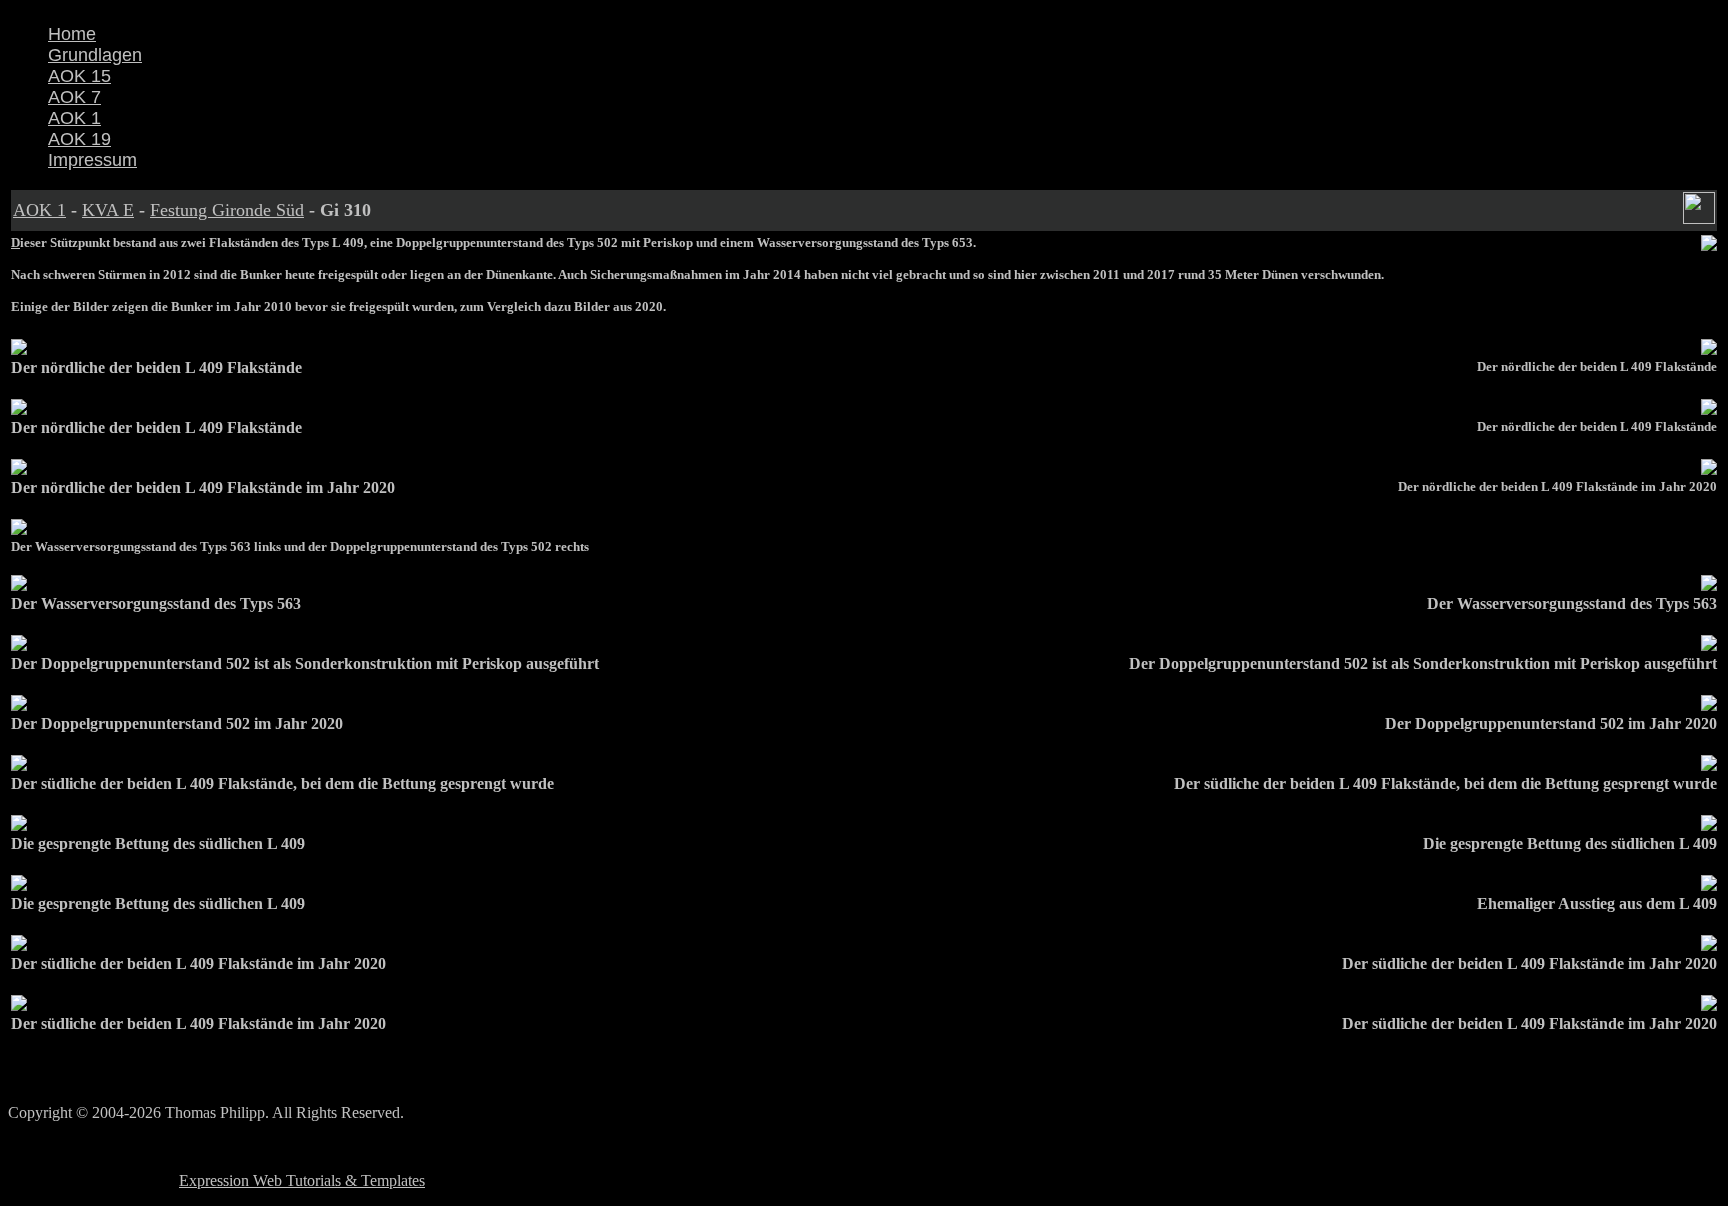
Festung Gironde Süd (227, 210)
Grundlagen (95, 55)
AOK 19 (79, 139)
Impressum (92, 160)
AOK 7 (74, 97)
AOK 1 (74, 118)
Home (72, 34)
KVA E (108, 210)
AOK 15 (79, 76)
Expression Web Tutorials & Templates (302, 1180)
